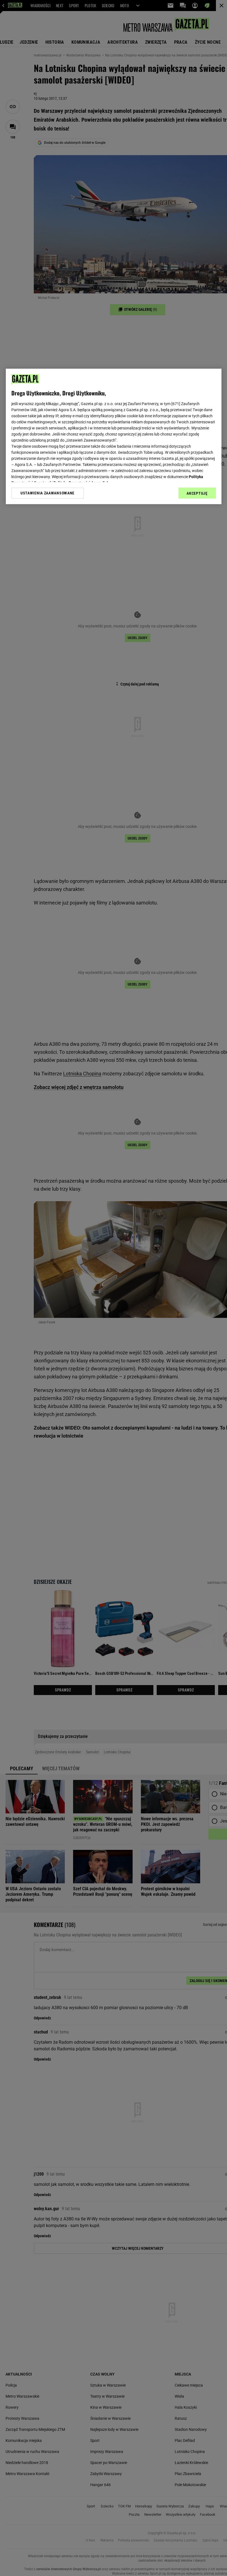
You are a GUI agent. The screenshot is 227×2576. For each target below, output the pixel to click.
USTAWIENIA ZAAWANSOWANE (47, 493)
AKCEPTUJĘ (197, 494)
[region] (114, 437)
